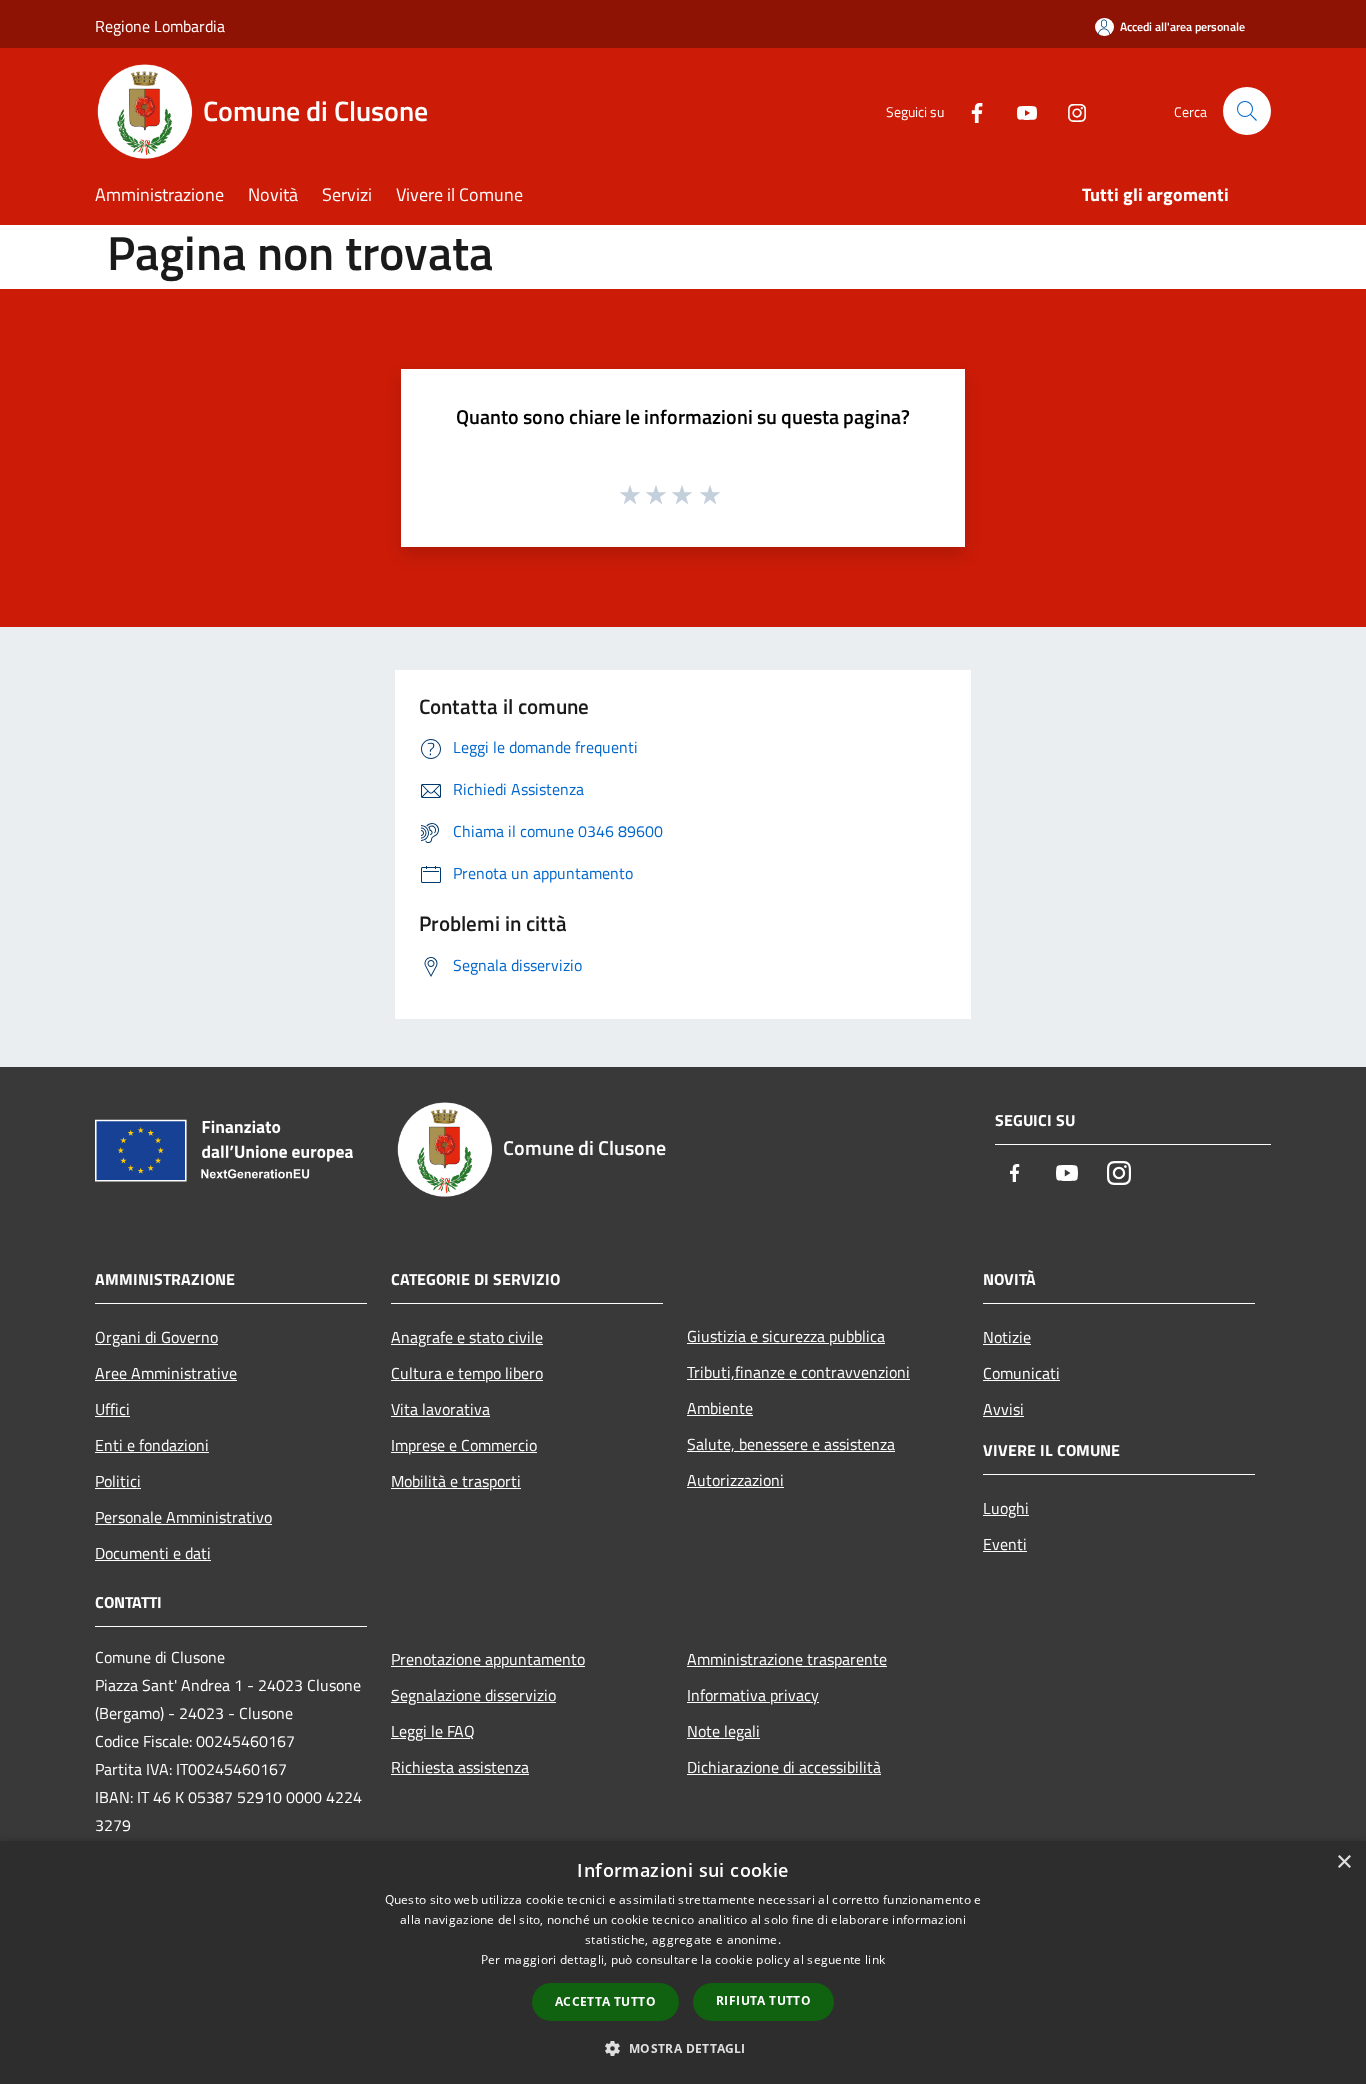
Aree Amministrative (166, 1373)
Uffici (112, 1409)
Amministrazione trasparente (787, 1659)
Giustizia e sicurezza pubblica (786, 1336)
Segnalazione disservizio (473, 1695)
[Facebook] (969, 110)
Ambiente (720, 1408)
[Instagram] (1069, 110)
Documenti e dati (153, 1553)
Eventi (1005, 1544)
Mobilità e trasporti (456, 1481)
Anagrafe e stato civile (467, 1337)
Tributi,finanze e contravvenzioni (798, 1372)
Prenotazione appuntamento (488, 1659)
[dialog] (683, 1962)
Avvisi (1003, 1409)
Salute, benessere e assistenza (791, 1444)
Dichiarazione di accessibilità (784, 1767)
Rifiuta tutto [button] (763, 2000)
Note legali (723, 1731)
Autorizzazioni (735, 1480)
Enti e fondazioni (152, 1445)
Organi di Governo (156, 1337)
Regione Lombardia (160, 26)
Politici (118, 1481)
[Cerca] (1247, 111)
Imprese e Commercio (464, 1445)
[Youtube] (1019, 110)
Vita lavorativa (440, 1409)
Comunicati (1021, 1373)
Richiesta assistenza (460, 1767)
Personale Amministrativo (183, 1517)
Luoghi (1006, 1508)
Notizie (1007, 1337)
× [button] (1343, 1862)
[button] (682, 2048)
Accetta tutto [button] (605, 2001)
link (875, 1959)
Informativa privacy (753, 1695)
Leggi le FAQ (433, 1731)
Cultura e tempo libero (467, 1373)
